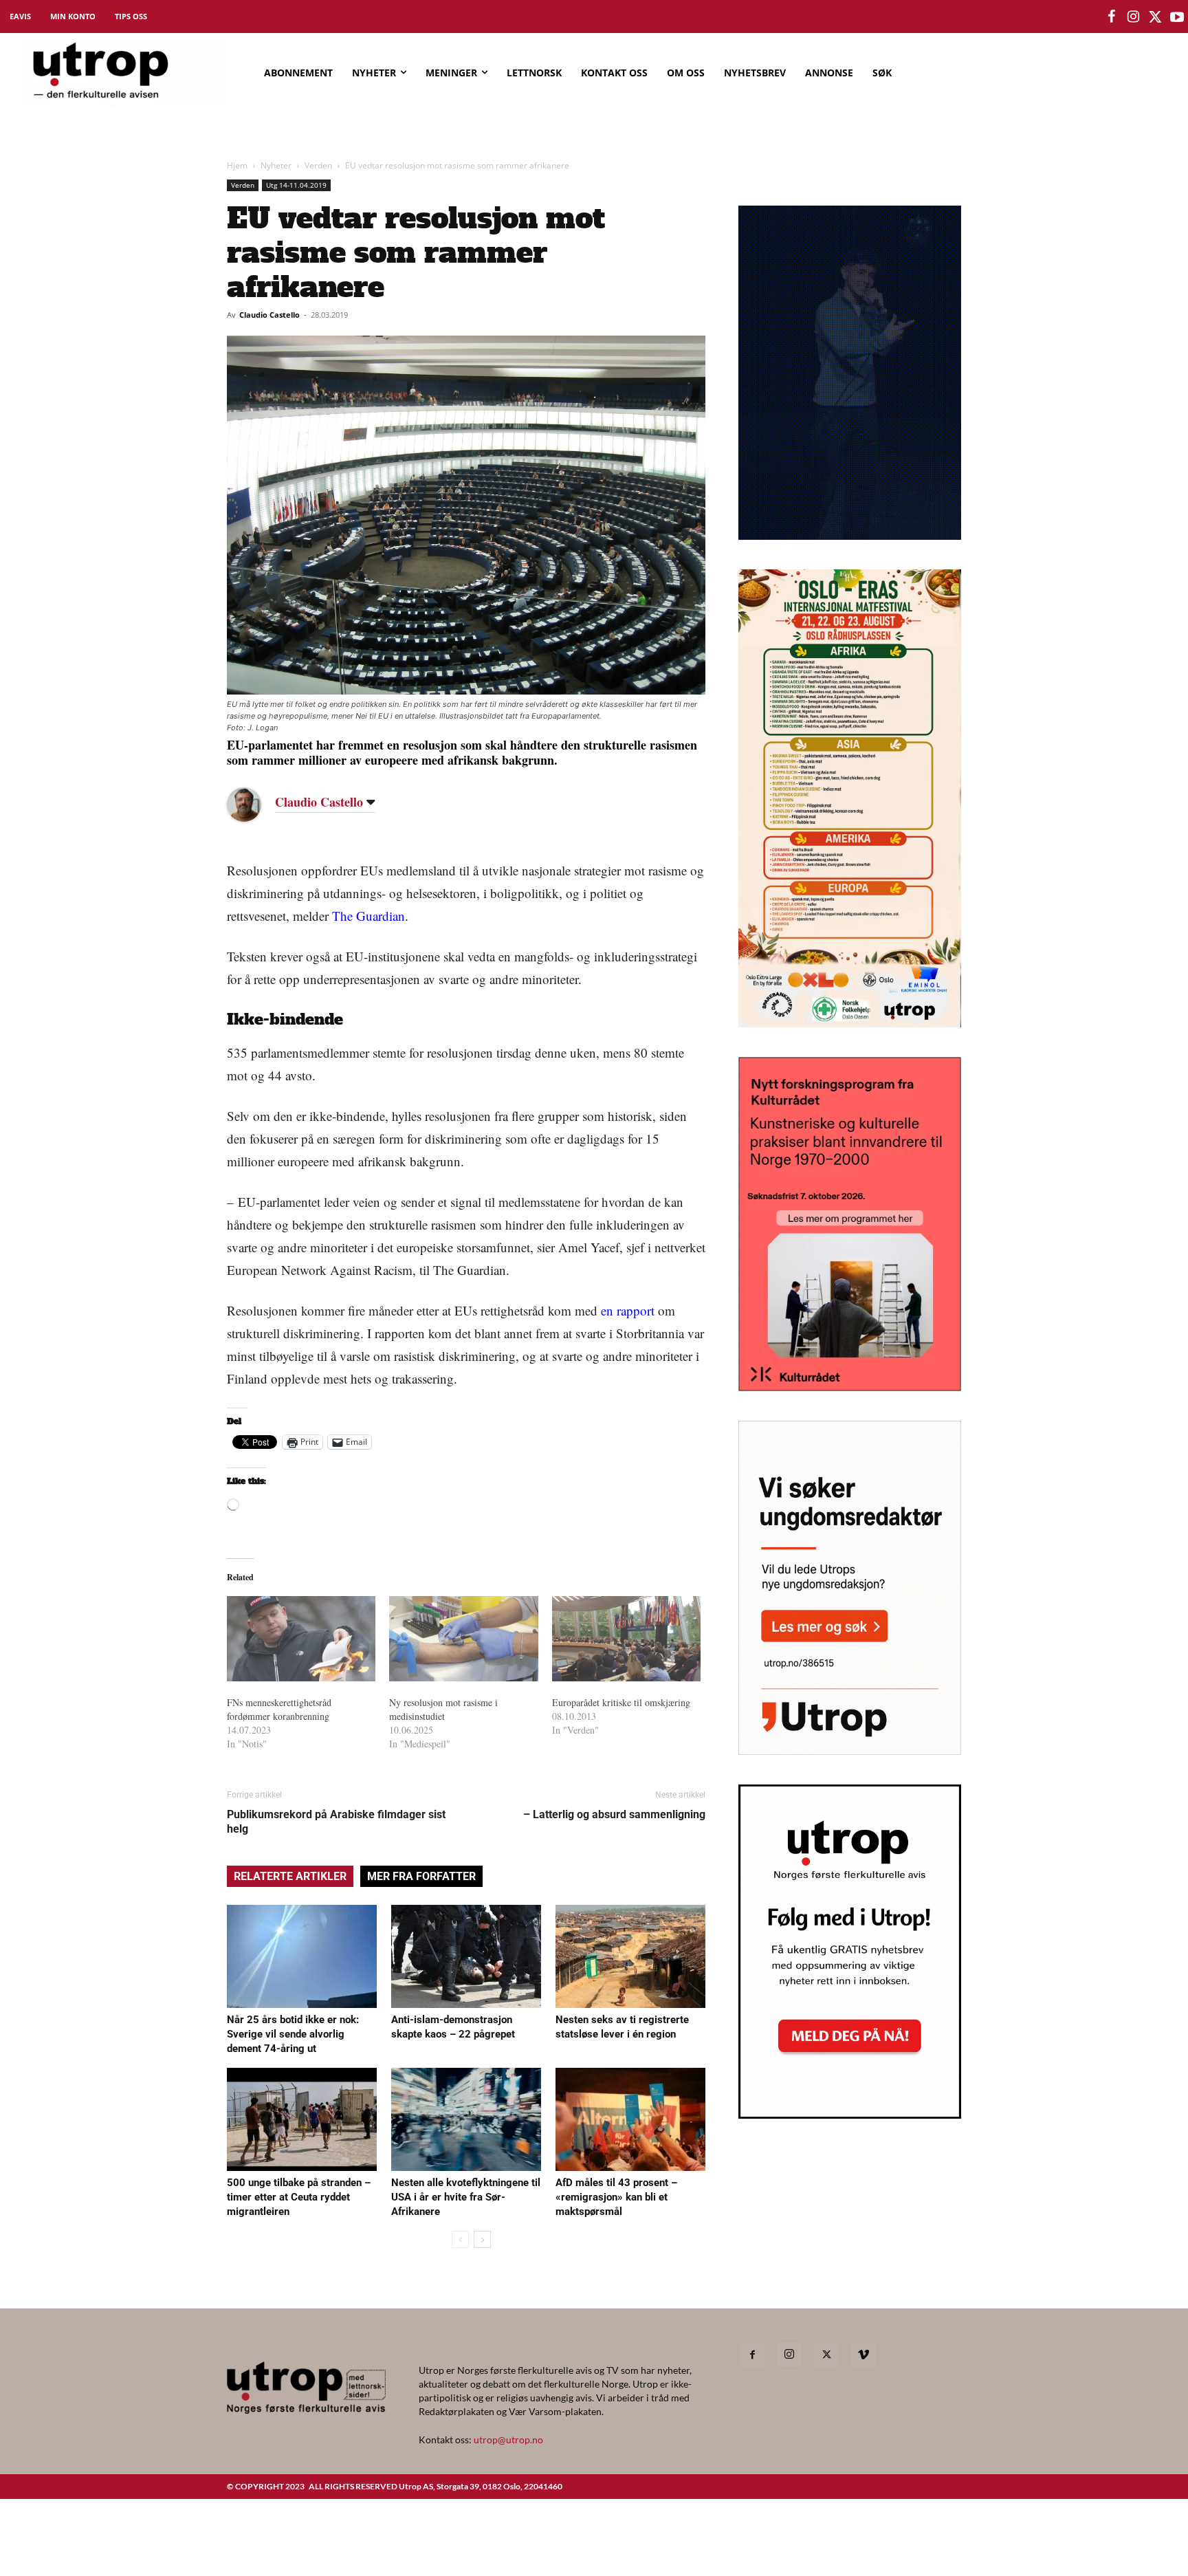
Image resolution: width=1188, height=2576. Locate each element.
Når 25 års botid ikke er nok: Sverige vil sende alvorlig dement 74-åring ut (293, 2034)
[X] (826, 2355)
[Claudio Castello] (254, 805)
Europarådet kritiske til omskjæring (621, 1702)
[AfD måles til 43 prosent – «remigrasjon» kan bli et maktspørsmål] (630, 2119)
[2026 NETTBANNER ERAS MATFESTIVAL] (850, 1023)
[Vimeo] (863, 2355)
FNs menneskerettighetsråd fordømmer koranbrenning (279, 1709)
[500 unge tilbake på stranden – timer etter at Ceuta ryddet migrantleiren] (302, 2119)
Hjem (237, 165)
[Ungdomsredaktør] (850, 1750)
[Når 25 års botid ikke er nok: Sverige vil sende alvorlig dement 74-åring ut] (302, 1956)
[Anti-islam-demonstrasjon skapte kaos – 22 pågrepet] (466, 1956)
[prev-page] (460, 2239)
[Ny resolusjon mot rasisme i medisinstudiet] (463, 1639)
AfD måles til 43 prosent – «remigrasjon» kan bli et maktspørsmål (616, 2197)
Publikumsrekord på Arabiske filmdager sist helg (336, 1822)
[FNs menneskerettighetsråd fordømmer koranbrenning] (301, 1639)
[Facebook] (752, 2355)
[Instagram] (789, 2355)
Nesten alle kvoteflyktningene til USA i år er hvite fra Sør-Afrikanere (466, 2197)
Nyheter (276, 165)
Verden (318, 165)
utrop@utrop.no (508, 2439)
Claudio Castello (269, 315)
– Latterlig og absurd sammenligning (614, 1814)
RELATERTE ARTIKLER (290, 1876)
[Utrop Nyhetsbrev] (850, 2115)
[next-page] (482, 2239)
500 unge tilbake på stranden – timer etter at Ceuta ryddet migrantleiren (299, 2197)
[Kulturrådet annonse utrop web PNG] (850, 1387)
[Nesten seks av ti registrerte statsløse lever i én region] (630, 1956)
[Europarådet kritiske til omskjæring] (626, 1639)
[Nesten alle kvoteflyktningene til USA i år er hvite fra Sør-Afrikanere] (466, 2119)
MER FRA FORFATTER (421, 1876)
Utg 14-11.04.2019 (296, 185)
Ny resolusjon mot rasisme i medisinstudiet (443, 1709)
